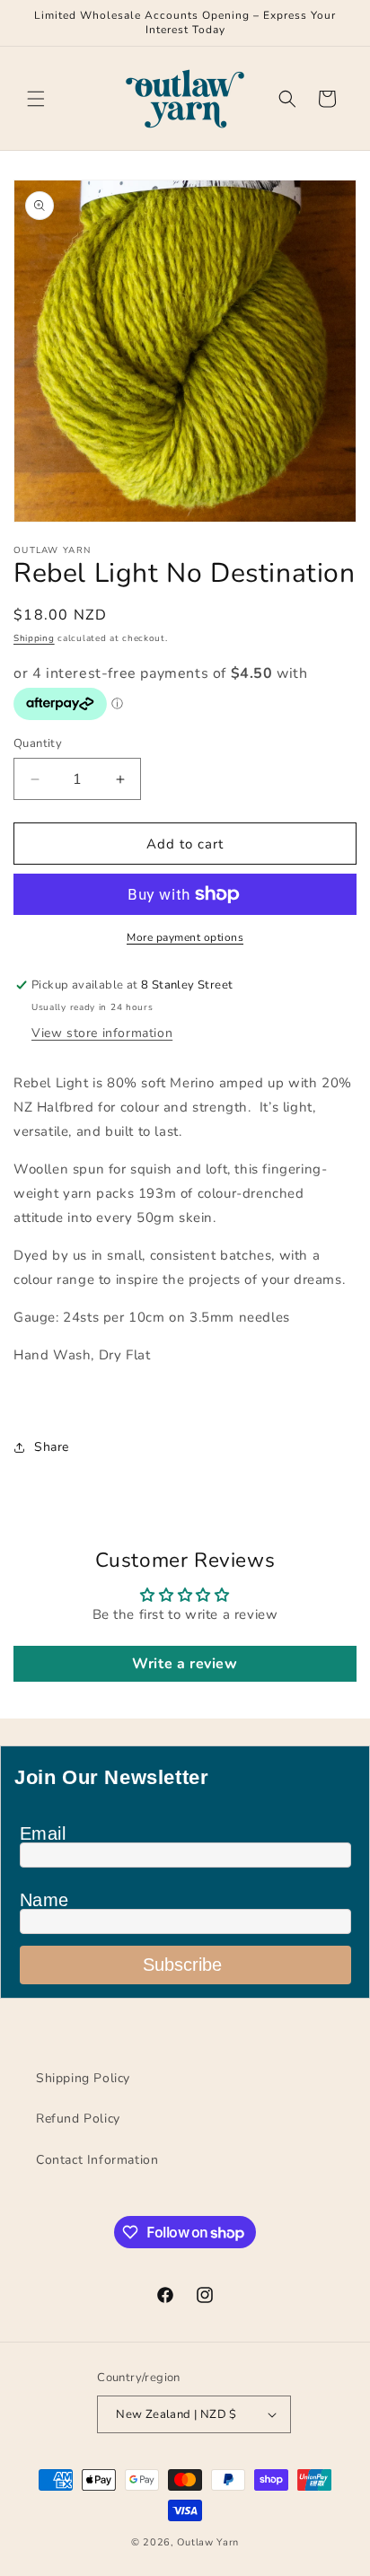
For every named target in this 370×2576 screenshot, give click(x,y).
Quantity (38, 743)
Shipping (34, 638)
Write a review (185, 1664)
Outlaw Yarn (208, 2542)
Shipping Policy (83, 2078)
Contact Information (97, 2160)
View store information (102, 1033)
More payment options (185, 937)
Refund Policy (78, 2119)
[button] (36, 99)
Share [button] (52, 1447)
